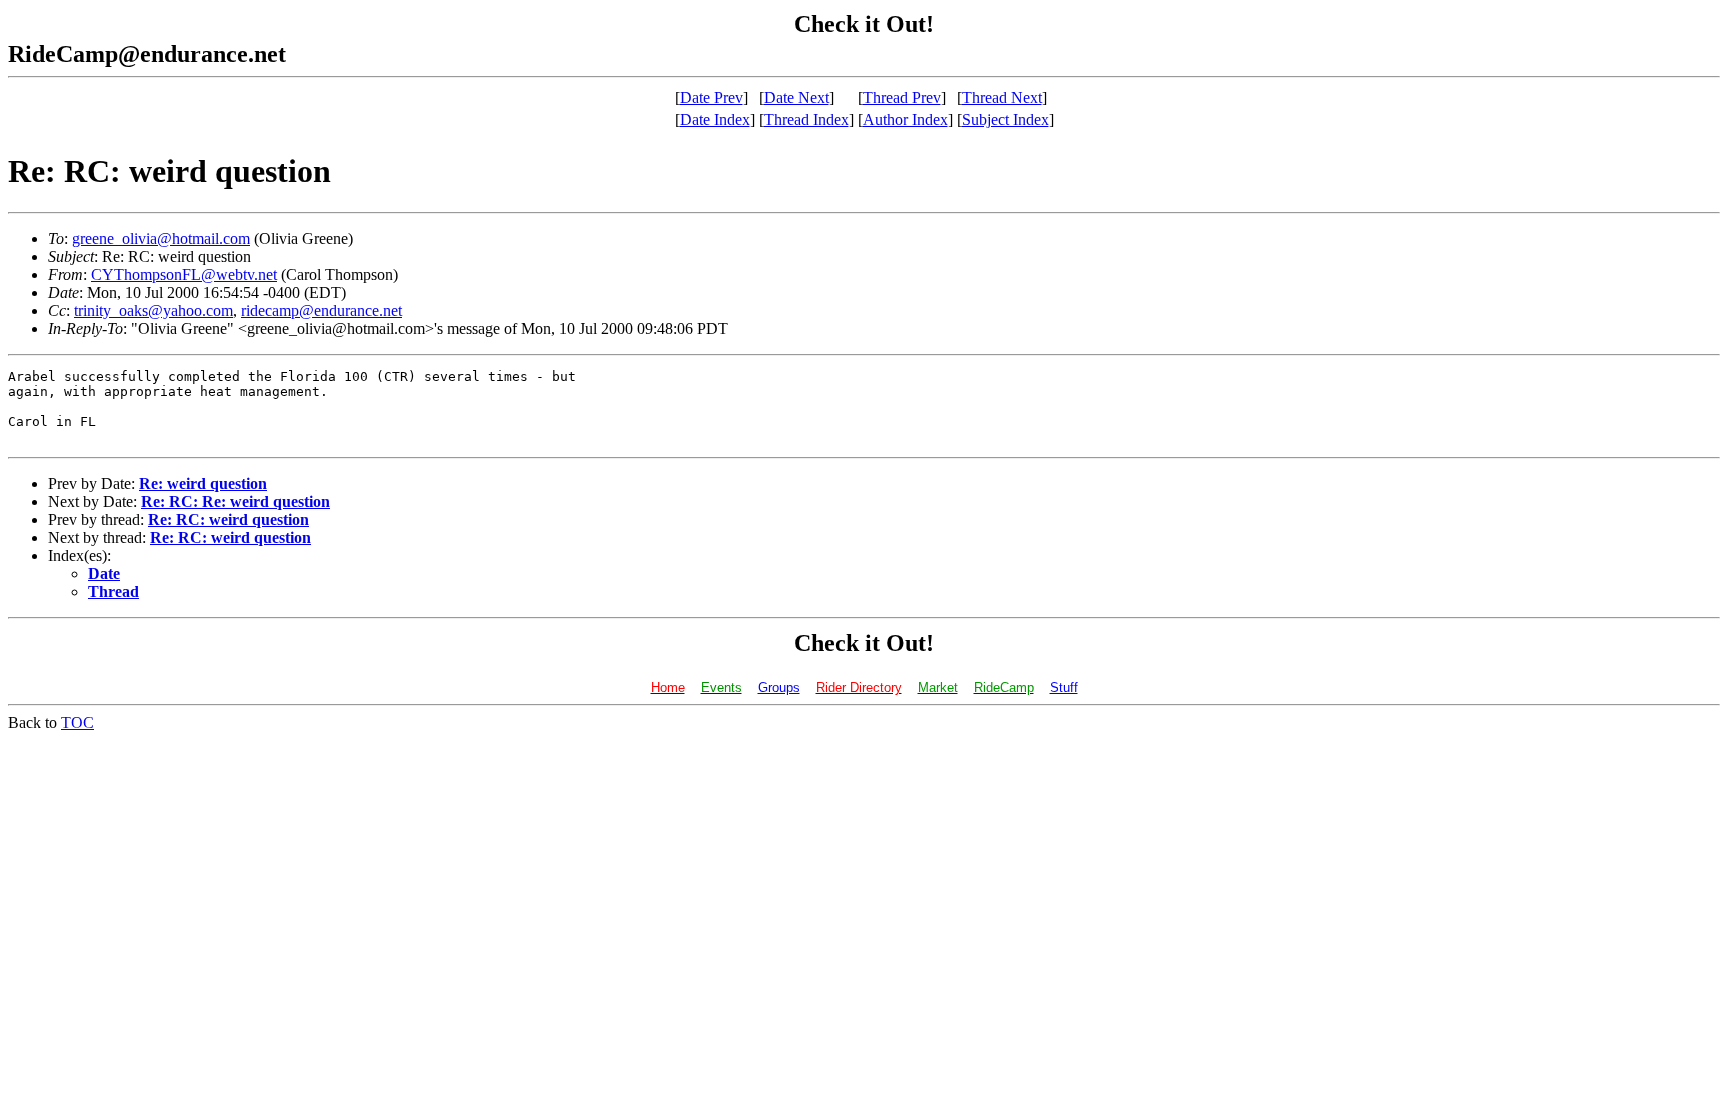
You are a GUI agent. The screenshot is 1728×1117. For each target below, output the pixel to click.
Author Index (905, 119)
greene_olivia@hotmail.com (161, 238)
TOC (77, 722)
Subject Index (1005, 119)
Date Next (796, 97)
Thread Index (806, 119)
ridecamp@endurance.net (321, 310)
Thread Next (1002, 97)
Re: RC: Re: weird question (235, 501)
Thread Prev (902, 97)
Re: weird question (203, 483)
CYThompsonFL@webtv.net (184, 274)
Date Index (715, 119)
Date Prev (711, 97)
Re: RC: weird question (228, 519)
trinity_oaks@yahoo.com (153, 310)
